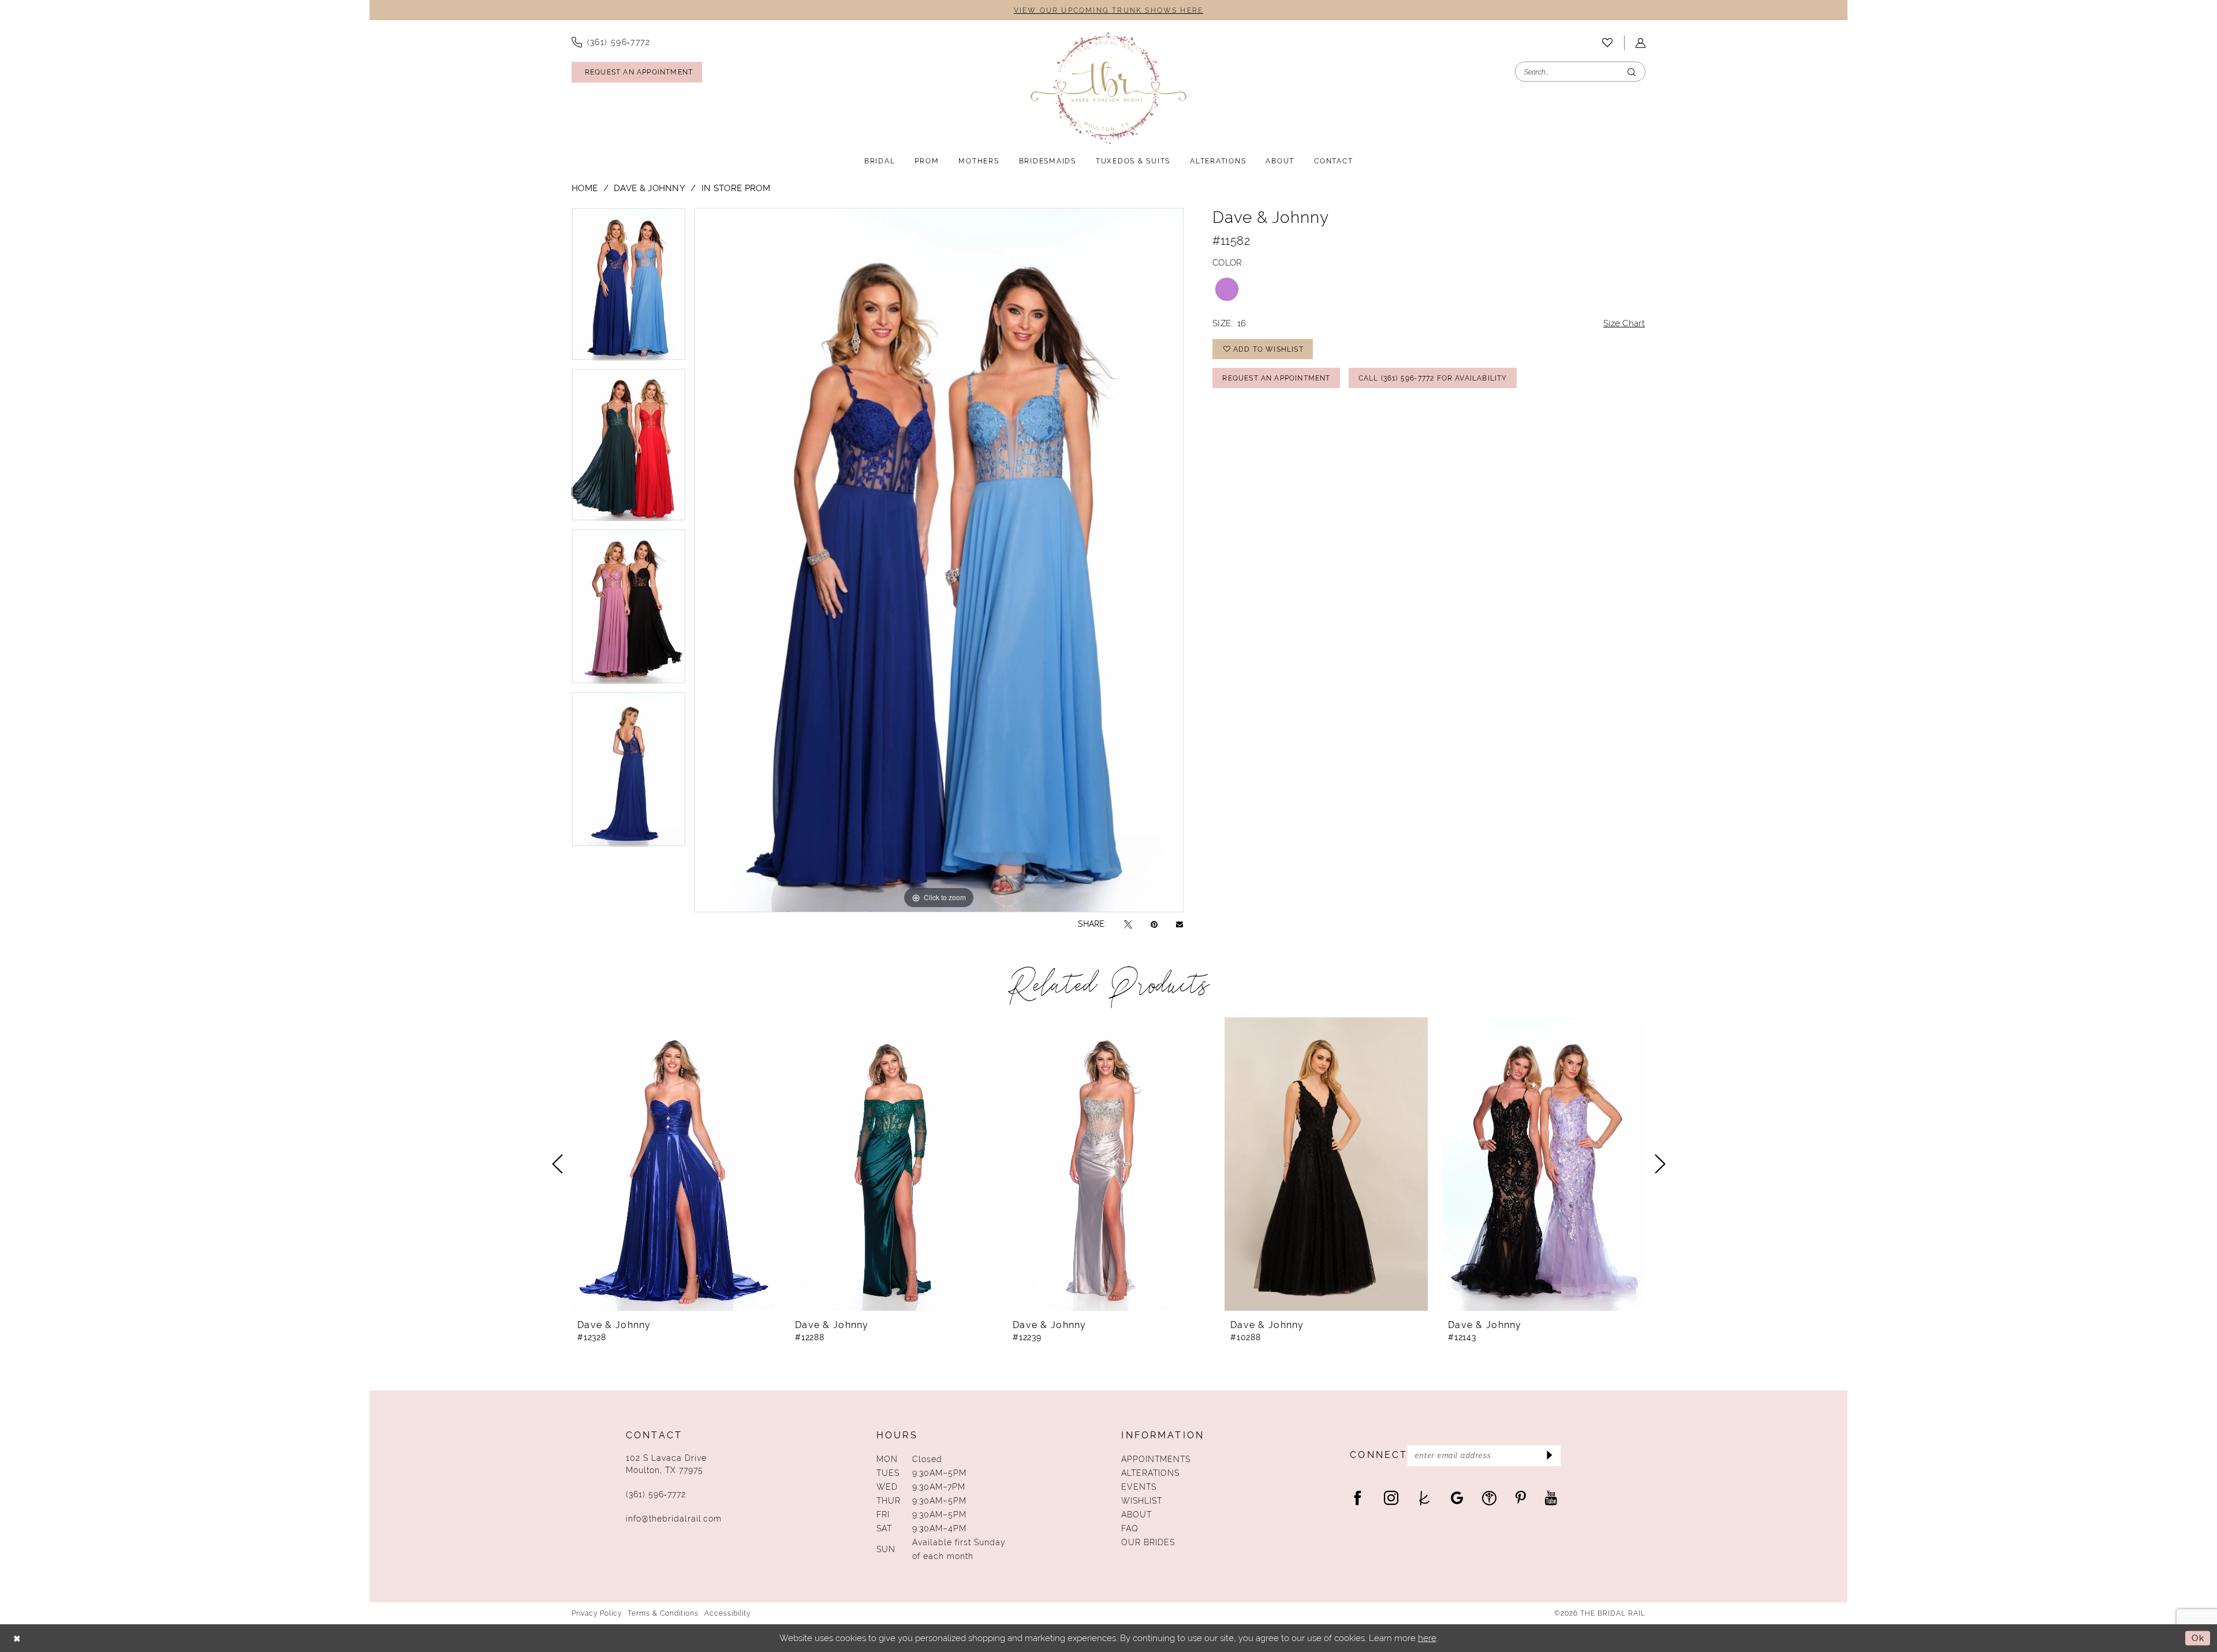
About (1137, 1515)
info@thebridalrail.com (674, 1519)
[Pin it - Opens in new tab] (1154, 924)
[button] (1641, 43)
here (1427, 1638)
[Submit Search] (1632, 72)
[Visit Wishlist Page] (1607, 43)
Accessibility (727, 1613)
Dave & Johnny (650, 188)
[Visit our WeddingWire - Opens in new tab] (1489, 1498)
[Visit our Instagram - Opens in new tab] (1391, 1498)
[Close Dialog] (17, 1638)
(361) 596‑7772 (656, 1494)
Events (1139, 1487)
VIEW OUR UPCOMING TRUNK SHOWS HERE (1108, 10)
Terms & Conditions (663, 1613)
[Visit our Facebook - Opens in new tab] (1358, 1498)
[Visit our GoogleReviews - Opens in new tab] (1457, 1498)
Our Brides (1148, 1542)
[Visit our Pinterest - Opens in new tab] (1521, 1498)
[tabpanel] (629, 288)
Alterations (1150, 1473)
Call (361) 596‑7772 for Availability (1433, 378)
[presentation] (673, 1164)
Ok (2198, 1638)
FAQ (1130, 1528)
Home (585, 188)
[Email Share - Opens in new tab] (1180, 924)
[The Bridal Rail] (1108, 88)
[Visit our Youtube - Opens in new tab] (1551, 1498)
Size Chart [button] (1624, 323)
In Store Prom (736, 188)
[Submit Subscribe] (1548, 1456)
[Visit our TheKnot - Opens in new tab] (1425, 1498)
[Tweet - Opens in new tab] (1128, 924)
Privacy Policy (597, 1613)
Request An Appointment (1276, 378)
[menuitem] (611, 42)
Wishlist (1142, 1501)
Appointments (1156, 1459)
